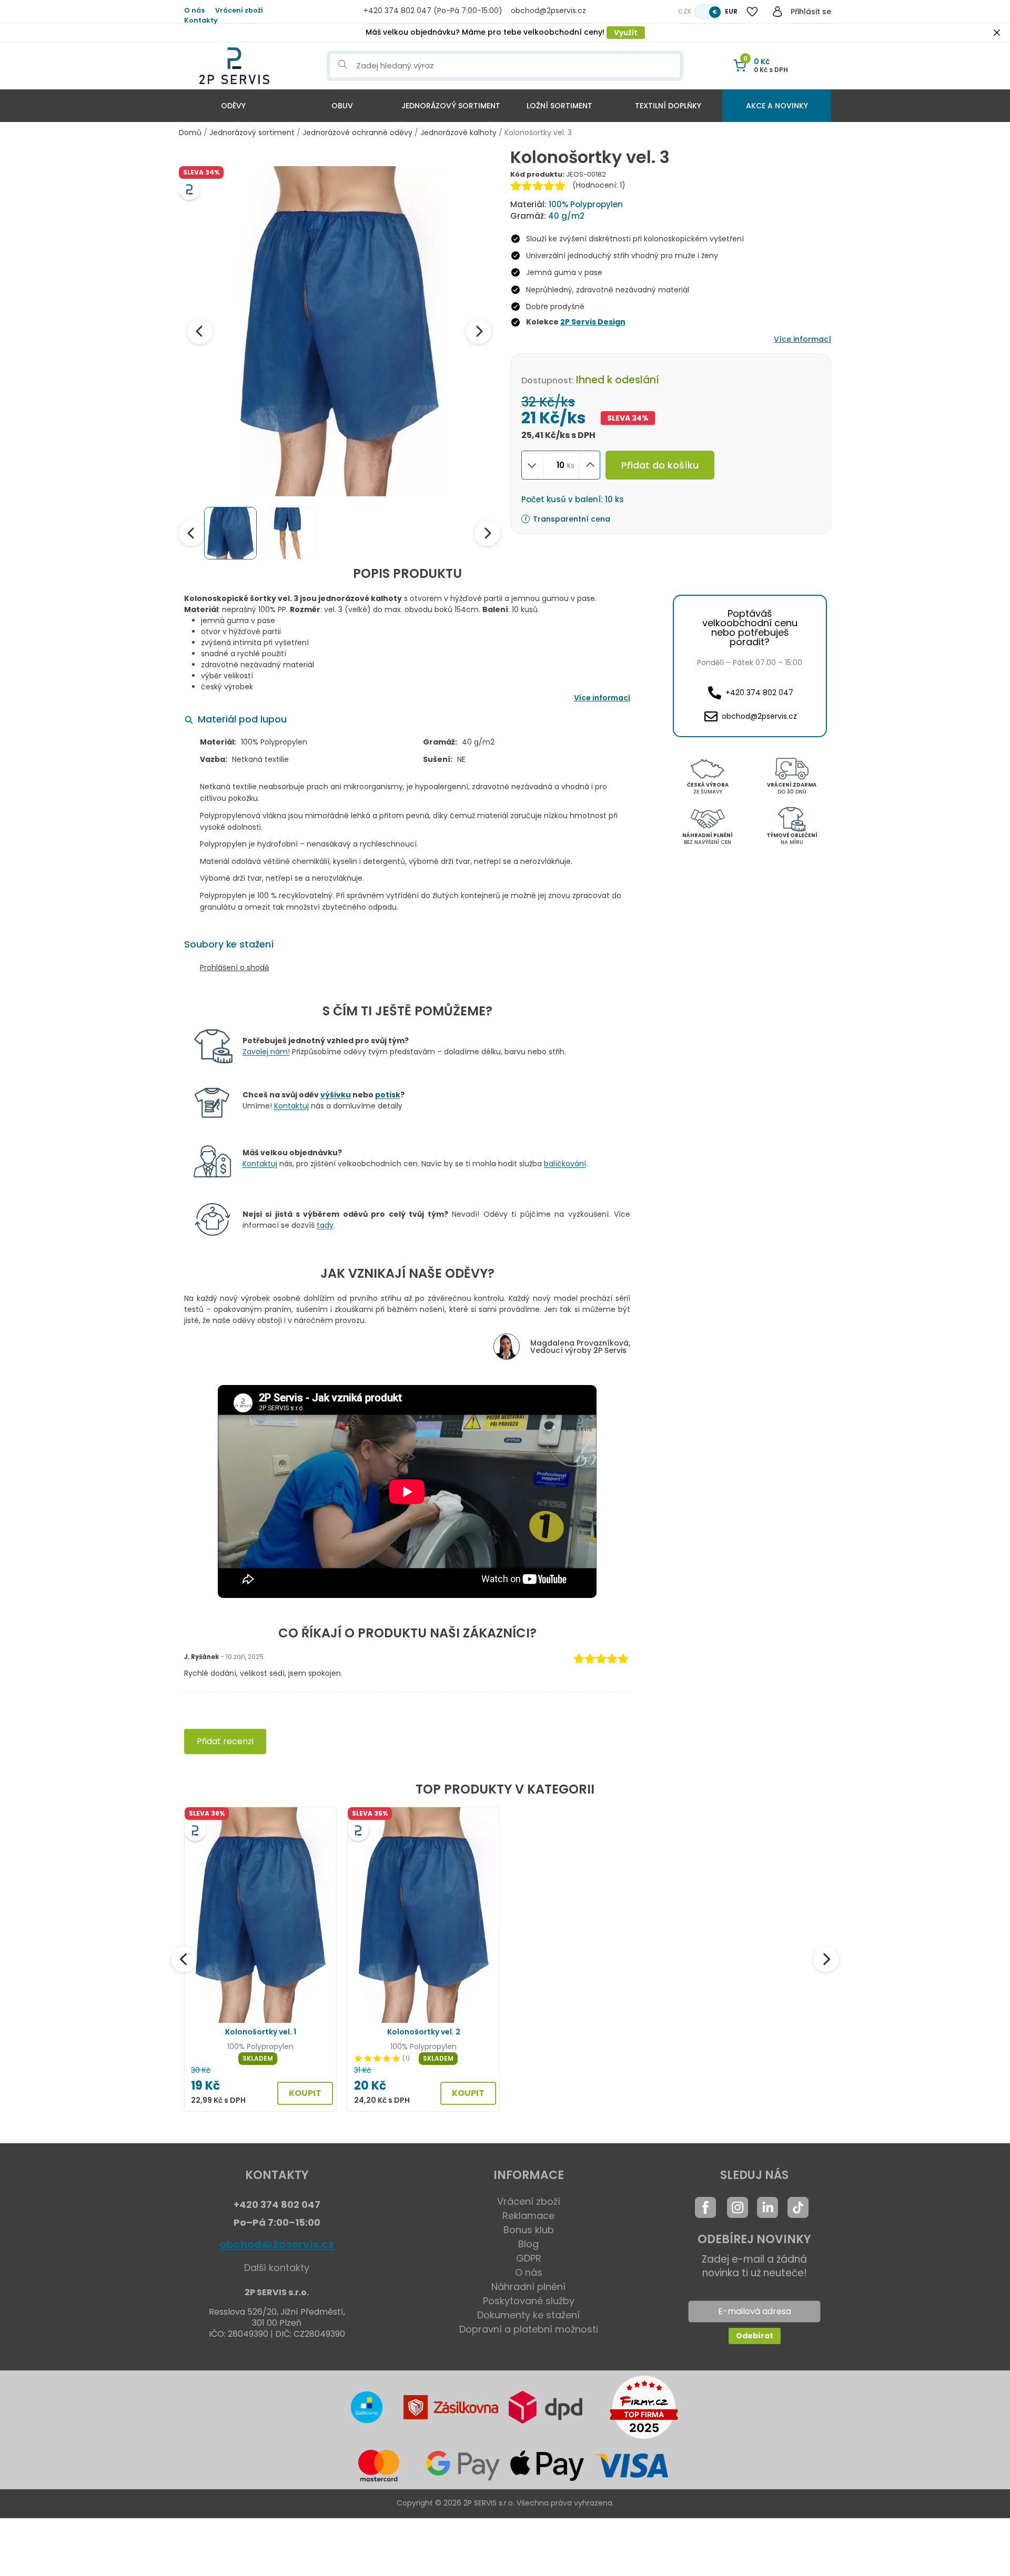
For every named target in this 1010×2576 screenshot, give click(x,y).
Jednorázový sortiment (451, 106)
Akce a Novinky (777, 106)
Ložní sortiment (559, 106)
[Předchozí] (184, 1959)
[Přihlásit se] (777, 12)
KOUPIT (305, 2093)
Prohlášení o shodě (235, 968)
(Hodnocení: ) (599, 185)
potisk (388, 1095)
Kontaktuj (291, 1106)
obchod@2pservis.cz (277, 2244)
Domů (190, 133)
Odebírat (755, 2336)
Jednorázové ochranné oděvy (357, 133)
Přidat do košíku (660, 465)
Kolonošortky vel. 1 (261, 2032)
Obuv (342, 106)
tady (325, 1225)
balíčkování (565, 1164)
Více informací (802, 339)
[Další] (826, 1959)
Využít (626, 33)
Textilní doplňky (668, 106)
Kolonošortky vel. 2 (424, 2032)
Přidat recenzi (225, 1741)
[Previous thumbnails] (191, 533)
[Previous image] (200, 331)
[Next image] (479, 331)
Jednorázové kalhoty (458, 133)
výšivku (336, 1095)
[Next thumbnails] (487, 533)
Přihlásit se (811, 12)
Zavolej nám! (266, 1052)
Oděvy (233, 106)
